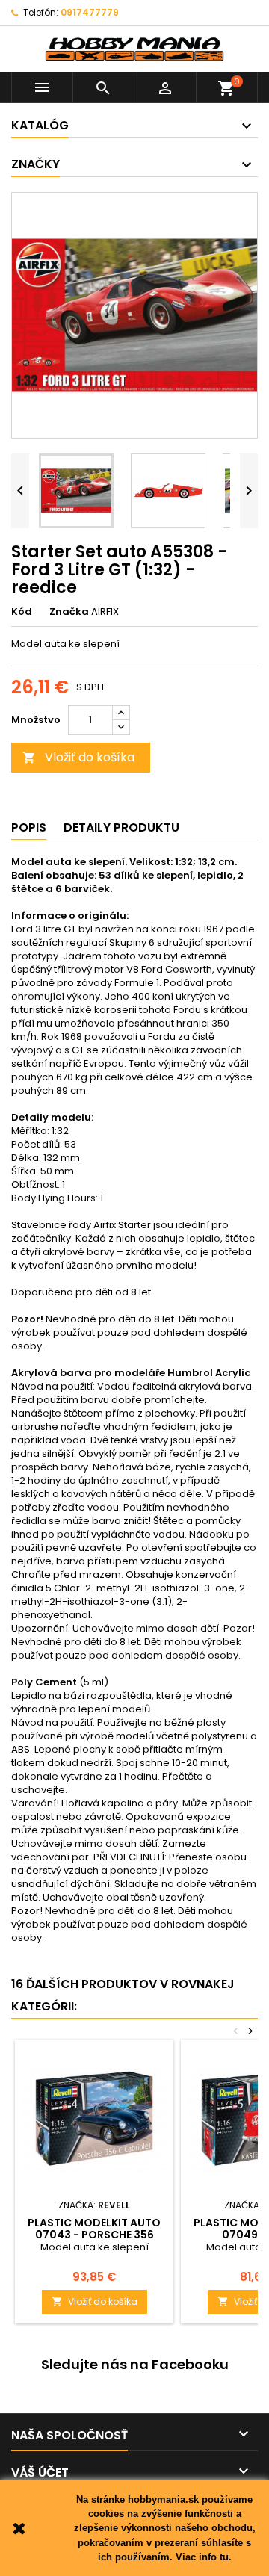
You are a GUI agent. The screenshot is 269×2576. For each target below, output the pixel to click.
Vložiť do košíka (78, 757)
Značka (69, 612)
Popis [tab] (29, 827)
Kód (22, 612)
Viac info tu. (204, 2557)
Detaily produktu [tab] (121, 827)
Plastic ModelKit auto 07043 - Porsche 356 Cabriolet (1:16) (94, 2235)
